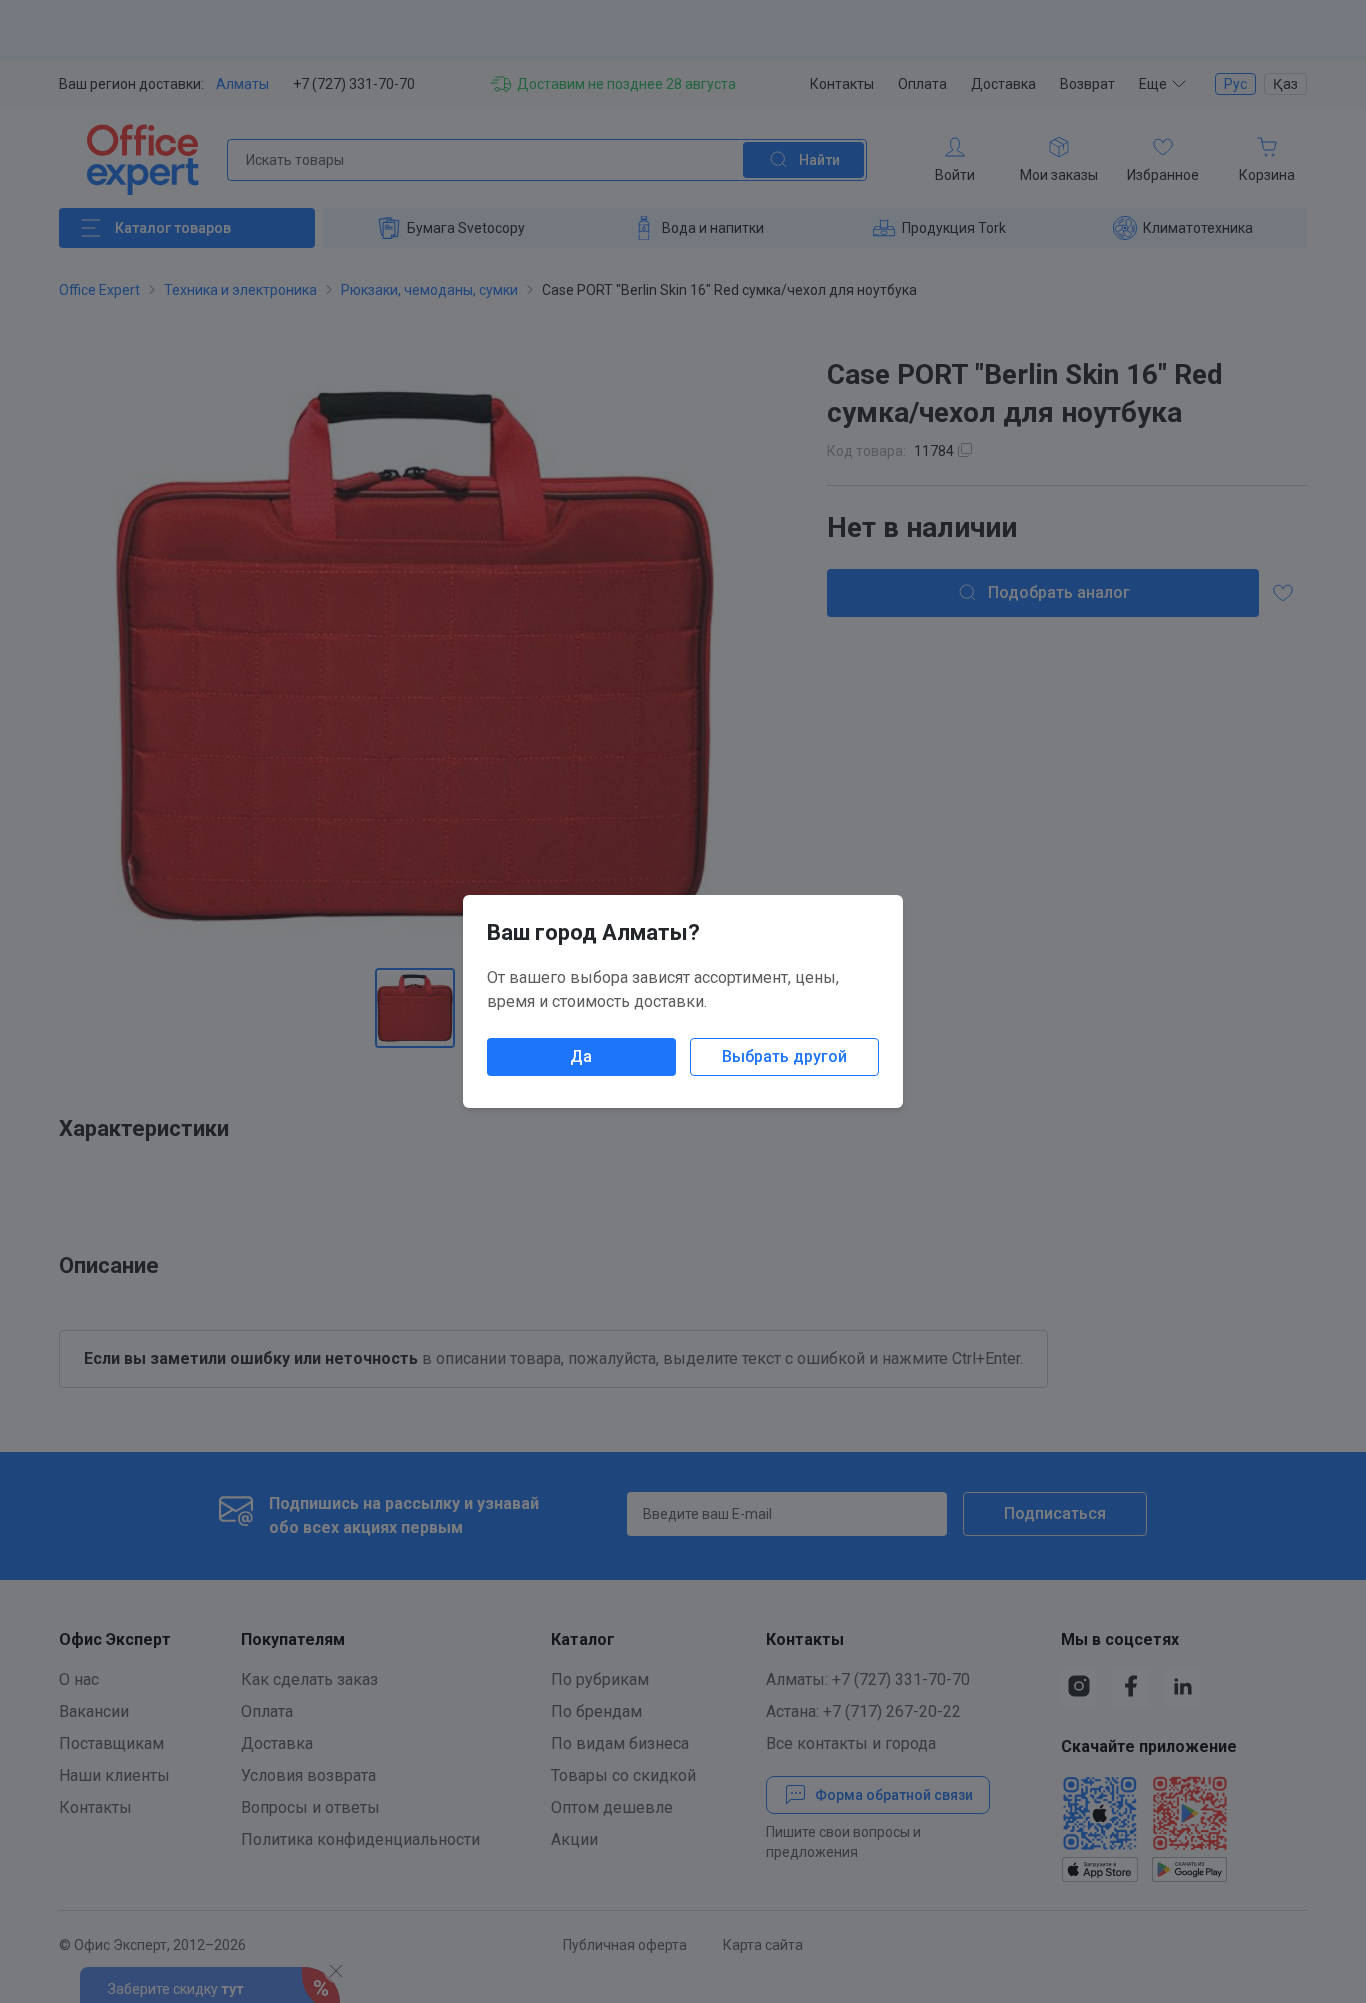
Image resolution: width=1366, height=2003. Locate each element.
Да (581, 1056)
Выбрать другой (784, 1056)
